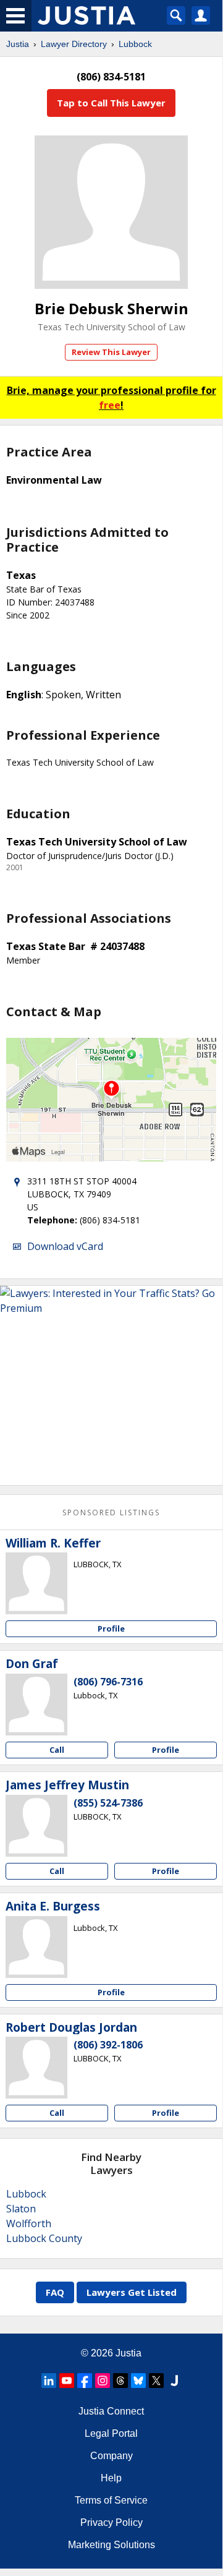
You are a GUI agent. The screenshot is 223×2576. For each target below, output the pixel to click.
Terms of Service (111, 2500)
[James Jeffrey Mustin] (36, 1826)
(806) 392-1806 (108, 2045)
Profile (111, 1628)
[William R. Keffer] (36, 1583)
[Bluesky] (138, 2381)
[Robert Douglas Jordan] (36, 2068)
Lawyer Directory (74, 44)
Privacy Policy (111, 2523)
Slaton (21, 2209)
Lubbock (135, 44)
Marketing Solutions (111, 2545)
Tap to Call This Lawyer (111, 103)
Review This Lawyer (111, 352)
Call (57, 1750)
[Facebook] (85, 2381)
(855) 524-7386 (108, 1803)
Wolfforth (29, 2223)
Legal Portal (111, 2433)
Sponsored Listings (111, 1513)
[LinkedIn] (49, 2381)
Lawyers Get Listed (132, 2292)
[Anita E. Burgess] (36, 1947)
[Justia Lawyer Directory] (174, 2381)
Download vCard (65, 1246)
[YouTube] (67, 2381)
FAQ (55, 2292)
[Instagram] (103, 2381)
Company (111, 2456)
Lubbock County (44, 2238)
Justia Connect (111, 2411)
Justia (18, 44)
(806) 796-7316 (108, 1682)
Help (111, 2478)
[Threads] (120, 2381)
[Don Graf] (36, 1705)
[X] (156, 2381)
